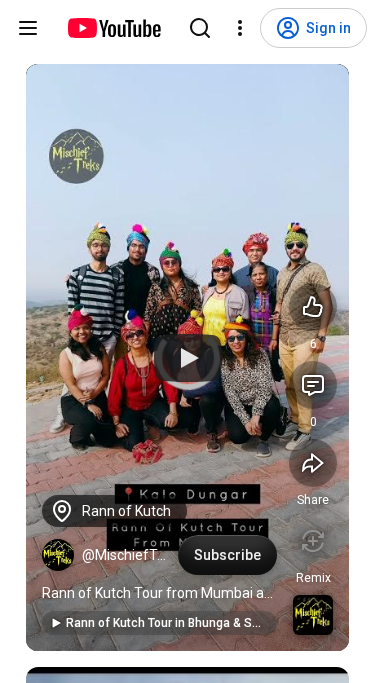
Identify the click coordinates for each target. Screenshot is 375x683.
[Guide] (28, 28)
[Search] (200, 28)
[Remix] (313, 541)
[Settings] (240, 28)
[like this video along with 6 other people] (313, 307)
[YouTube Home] (113, 28)
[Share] (313, 463)
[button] (58, 555)
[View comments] (313, 385)
